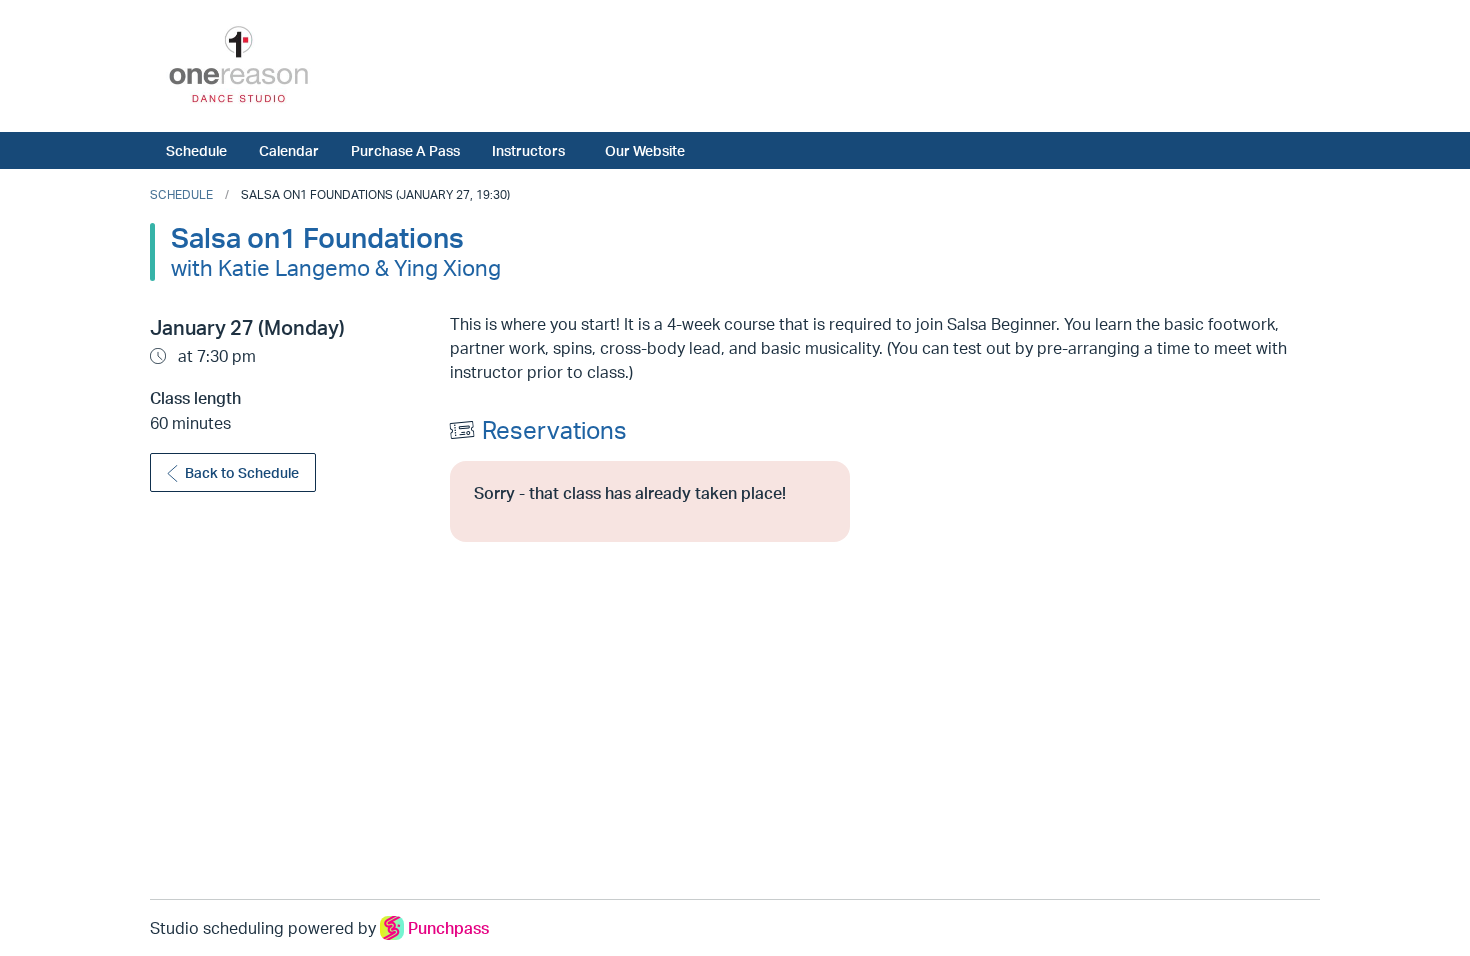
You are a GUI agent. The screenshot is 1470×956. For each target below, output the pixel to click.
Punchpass (448, 928)
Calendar (289, 150)
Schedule (196, 150)
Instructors (528, 150)
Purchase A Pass (405, 150)
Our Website (645, 150)
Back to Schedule (242, 472)
